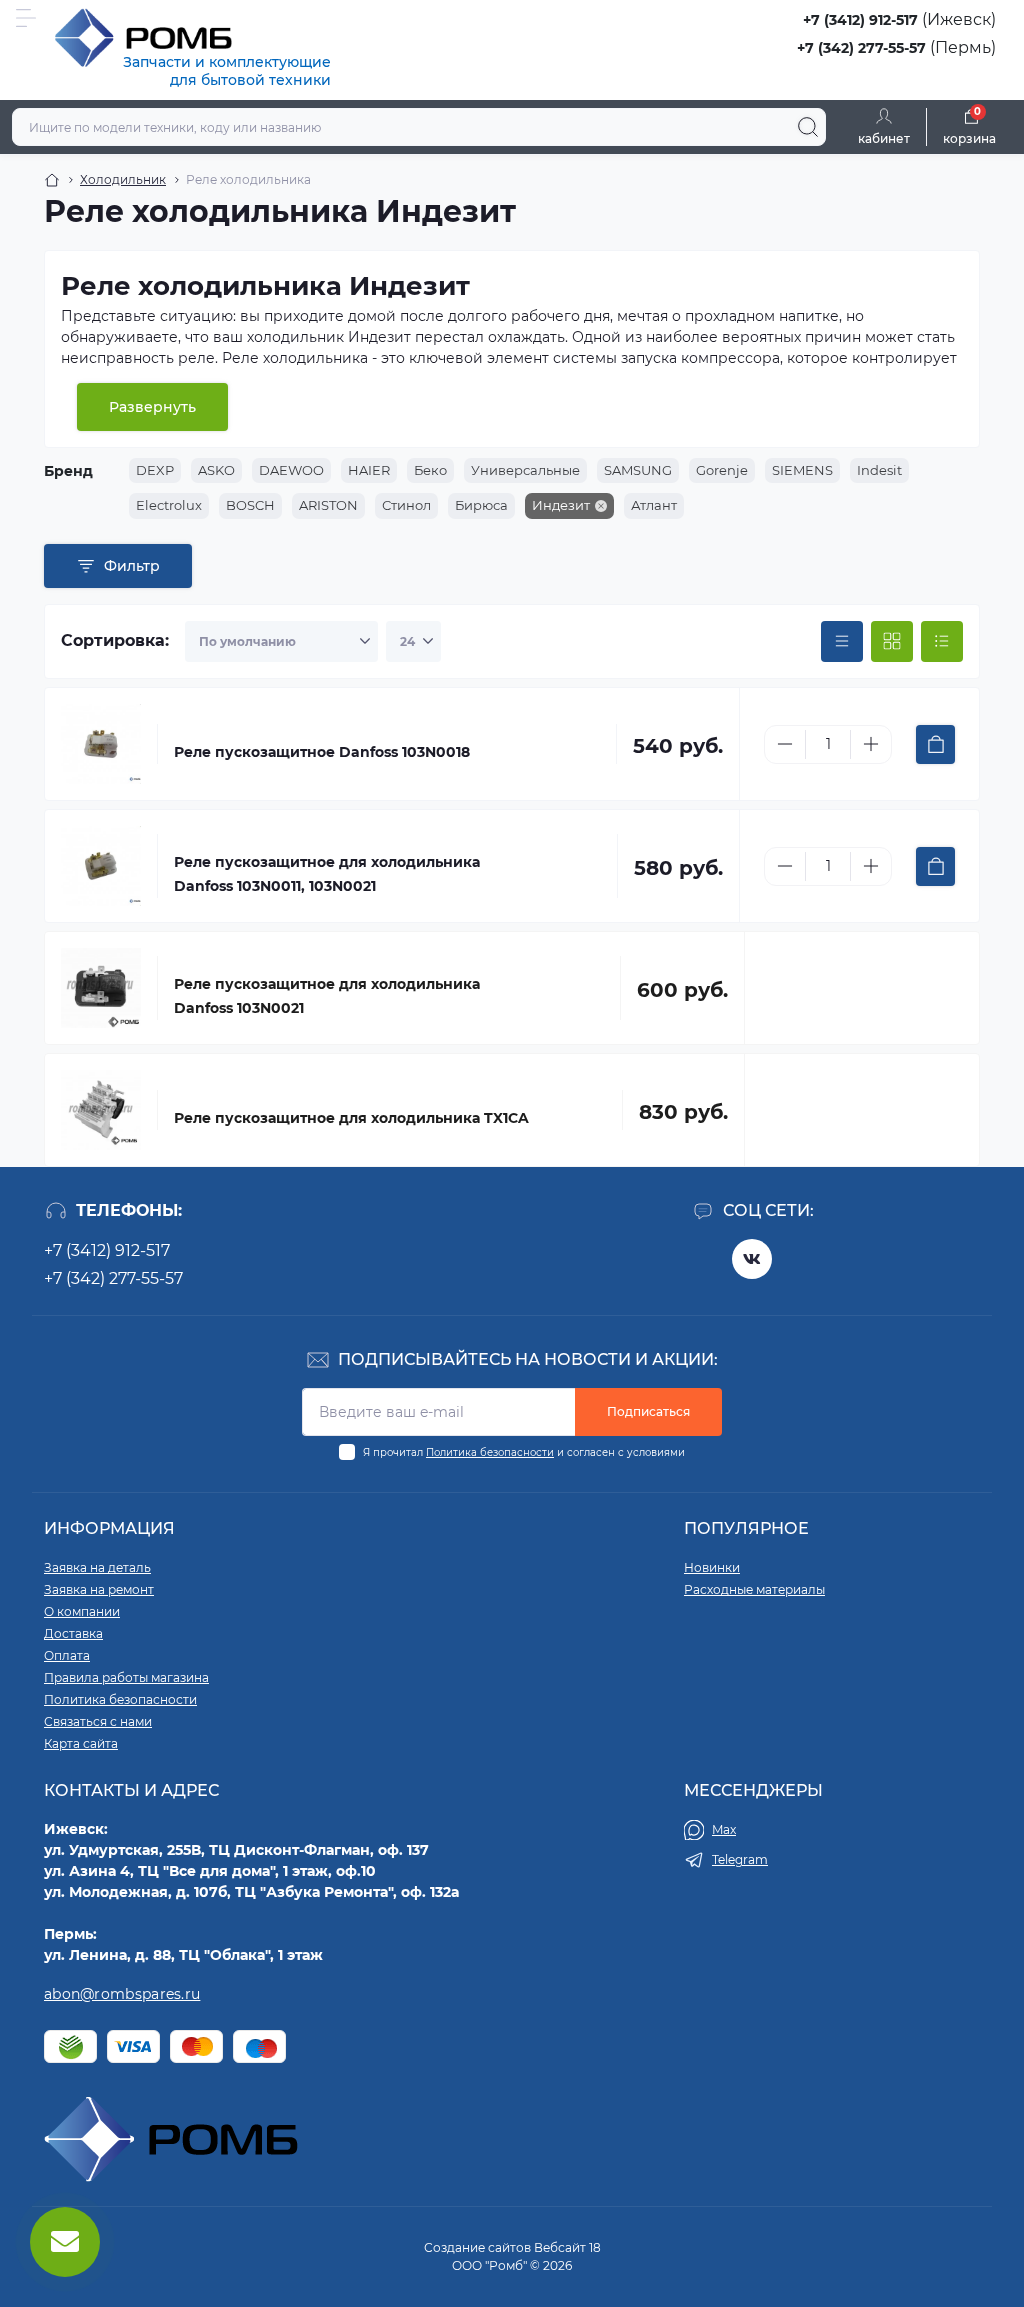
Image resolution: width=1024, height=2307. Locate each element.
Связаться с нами (98, 1721)
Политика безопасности (490, 1452)
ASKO (216, 470)
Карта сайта (81, 1743)
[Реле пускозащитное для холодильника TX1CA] (101, 1110)
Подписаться (648, 1411)
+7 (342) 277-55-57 (861, 48)
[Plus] (871, 744)
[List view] (942, 642)
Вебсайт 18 (567, 2247)
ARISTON (328, 505)
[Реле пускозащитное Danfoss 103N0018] (101, 744)
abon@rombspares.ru (122, 1994)
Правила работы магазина (126, 1677)
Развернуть (152, 407)
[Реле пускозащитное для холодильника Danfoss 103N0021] (101, 988)
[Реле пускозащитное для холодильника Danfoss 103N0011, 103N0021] (101, 866)
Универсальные (525, 470)
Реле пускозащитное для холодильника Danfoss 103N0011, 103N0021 (327, 874)
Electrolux (169, 505)
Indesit (879, 470)
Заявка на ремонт (99, 1589)
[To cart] (935, 744)
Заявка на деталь (97, 1567)
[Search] (808, 127)
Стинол (406, 505)
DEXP (155, 470)
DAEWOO (291, 470)
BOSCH (250, 505)
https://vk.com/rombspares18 (752, 1259)
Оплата (67, 1655)
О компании (82, 1611)
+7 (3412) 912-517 (860, 20)
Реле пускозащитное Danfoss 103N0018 (322, 752)
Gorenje (722, 470)
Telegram (740, 1859)
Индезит (561, 505)
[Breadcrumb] (52, 180)
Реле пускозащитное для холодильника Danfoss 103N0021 (327, 996)
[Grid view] (892, 642)
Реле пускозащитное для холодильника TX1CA (351, 1118)
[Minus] (785, 744)
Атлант (654, 505)
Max (724, 1829)
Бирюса (481, 505)
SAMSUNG (638, 470)
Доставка (73, 1633)
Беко (430, 470)
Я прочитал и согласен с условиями (524, 1452)
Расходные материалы (754, 1589)
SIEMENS (802, 470)
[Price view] (842, 642)
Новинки (712, 1567)
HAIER (369, 470)
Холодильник (123, 179)
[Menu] (26, 18)
